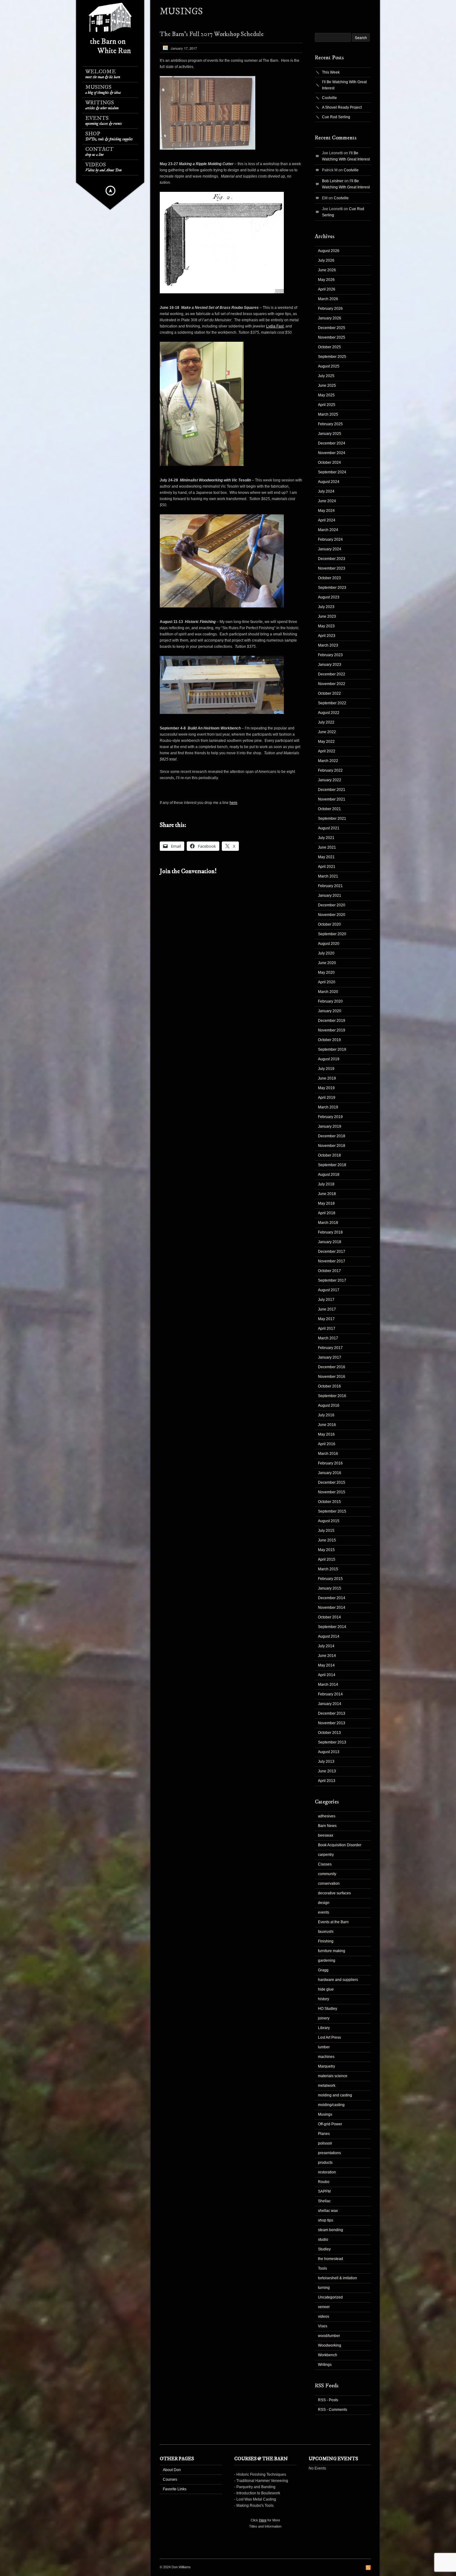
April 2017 (327, 1329)
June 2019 (327, 1078)
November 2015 (332, 1492)
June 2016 (327, 1425)
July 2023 (326, 607)
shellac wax (328, 2211)
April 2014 (327, 1675)
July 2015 (326, 1531)
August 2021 (329, 828)
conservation (329, 1884)
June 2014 (327, 1656)
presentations (329, 2153)
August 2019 (329, 1059)
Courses (170, 2479)
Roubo (324, 2182)
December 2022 (332, 674)
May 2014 (326, 1665)
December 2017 (332, 1252)
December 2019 (332, 1021)
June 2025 (327, 386)
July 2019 (326, 1069)
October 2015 (329, 1502)
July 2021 (326, 838)
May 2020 (326, 972)
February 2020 (330, 1001)
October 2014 (329, 1617)
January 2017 (330, 1357)
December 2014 (332, 1598)
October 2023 (329, 578)
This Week (331, 72)
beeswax (326, 1835)
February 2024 (330, 539)
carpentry (326, 1855)
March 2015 (328, 1569)
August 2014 (329, 1636)
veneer (324, 2307)
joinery (324, 2018)
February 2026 (330, 309)
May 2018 (326, 1203)
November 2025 (332, 337)
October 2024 (329, 462)
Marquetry (326, 2066)
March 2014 (328, 1685)
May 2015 (326, 1550)
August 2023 (329, 597)
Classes (325, 1864)
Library (324, 2028)
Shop (109, 136)
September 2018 (332, 1165)
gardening (327, 1960)
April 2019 (327, 1098)
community (327, 1874)
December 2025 (332, 328)
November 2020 (332, 915)
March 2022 (328, 761)
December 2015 (332, 1482)
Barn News (327, 1826)
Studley (324, 2249)
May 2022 (326, 742)
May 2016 (326, 1434)
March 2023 (328, 645)
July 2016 (326, 1415)
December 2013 (332, 1713)
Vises (323, 2326)
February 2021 (330, 886)
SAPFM (324, 2191)
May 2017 (326, 1319)
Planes (324, 2134)
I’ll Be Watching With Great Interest (344, 85)
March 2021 (328, 876)
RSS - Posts (328, 2400)
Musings (103, 90)
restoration (327, 2172)
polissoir (325, 2143)
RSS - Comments (333, 2410)
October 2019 (329, 1040)
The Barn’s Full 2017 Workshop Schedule (212, 34)
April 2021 (327, 867)
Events (104, 121)
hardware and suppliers (338, 1980)
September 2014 (332, 1627)
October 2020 (329, 924)
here (233, 803)
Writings (102, 105)
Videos (103, 167)
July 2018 (326, 1184)
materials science (333, 2076)
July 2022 (326, 722)
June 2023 (327, 616)
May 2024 (326, 511)
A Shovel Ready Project (342, 107)
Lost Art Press (329, 2037)
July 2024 (326, 491)
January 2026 (330, 318)
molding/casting (331, 2105)
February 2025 (330, 424)
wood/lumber (329, 2336)
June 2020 (327, 963)
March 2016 (328, 1454)
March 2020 (328, 992)
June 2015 (327, 1540)
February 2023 (330, 655)
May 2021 (326, 857)
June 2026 (327, 270)
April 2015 (327, 1559)
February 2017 (330, 1348)
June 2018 (327, 1194)
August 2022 (329, 713)
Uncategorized (330, 2297)
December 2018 (332, 1136)
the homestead (331, 2259)
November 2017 (332, 1261)
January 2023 (330, 665)
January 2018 (330, 1242)
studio (323, 2240)
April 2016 (327, 1444)
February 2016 (330, 1463)
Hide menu (110, 191)
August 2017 (329, 1290)
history (324, 1999)
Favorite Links (175, 2489)
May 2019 (326, 1088)
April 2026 (327, 289)
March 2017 (328, 1338)
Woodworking (330, 2345)
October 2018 (329, 1155)
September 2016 (332, 1396)
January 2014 (330, 1704)
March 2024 (328, 530)
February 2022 (330, 770)
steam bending (331, 2230)
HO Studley (328, 2009)
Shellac (324, 2201)
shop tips (326, 2220)
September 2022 (332, 703)
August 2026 (329, 251)
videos (324, 2317)
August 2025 (329, 366)
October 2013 (329, 1733)
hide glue (326, 1989)
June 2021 (327, 847)
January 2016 (330, 1473)
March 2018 (328, 1223)
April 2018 (327, 1213)
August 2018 (329, 1175)
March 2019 (328, 1107)
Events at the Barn (333, 1922)
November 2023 (332, 568)
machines (326, 2057)
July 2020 (326, 953)
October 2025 (329, 347)
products (325, 2163)
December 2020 (332, 905)
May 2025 (326, 395)
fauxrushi (326, 1932)
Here (263, 2520)
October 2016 (329, 1386)
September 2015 (332, 1511)
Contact (99, 152)
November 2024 (332, 453)
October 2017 (329, 1271)
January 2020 (330, 1011)
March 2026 (328, 299)
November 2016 (332, 1377)
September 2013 (332, 1742)
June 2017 (327, 1309)
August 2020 (329, 944)
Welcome (103, 74)
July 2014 (326, 1646)
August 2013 (329, 1752)
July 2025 (326, 376)
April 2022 (327, 751)
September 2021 (332, 819)
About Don (172, 2470)
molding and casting (335, 2095)
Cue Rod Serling (336, 117)
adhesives (327, 1816)
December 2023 (332, 559)
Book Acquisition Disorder (340, 1845)
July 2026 (326, 260)
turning (324, 2288)
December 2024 (332, 443)
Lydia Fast (275, 326)
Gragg (323, 1970)
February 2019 (330, 1117)
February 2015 (330, 1579)
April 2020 (327, 982)
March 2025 (328, 414)
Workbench (328, 2355)
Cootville (329, 98)
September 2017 (332, 1280)
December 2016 (332, 1367)
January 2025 (330, 434)
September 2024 (332, 472)
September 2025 (332, 357)
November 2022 (332, 684)
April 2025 (327, 405)
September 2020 (332, 934)
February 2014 (330, 1694)
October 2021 (329, 809)
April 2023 (327, 636)
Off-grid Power (330, 2124)
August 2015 (329, 1521)
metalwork (327, 2086)
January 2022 (330, 780)
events (324, 1912)
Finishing (326, 1941)
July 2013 (326, 1762)
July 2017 (326, 1300)
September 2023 (332, 588)
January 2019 (330, 1126)
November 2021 (332, 799)
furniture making (332, 1951)
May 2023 (326, 626)
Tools (322, 2268)
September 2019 (332, 1049)
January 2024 (330, 549)
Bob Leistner (333, 181)
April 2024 (327, 520)
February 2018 (330, 1232)
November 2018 (332, 1146)
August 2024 (329, 482)
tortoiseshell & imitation (338, 2278)
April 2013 (327, 1781)
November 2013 (332, 1723)
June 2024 (327, 501)
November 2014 (332, 1608)
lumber (324, 2047)
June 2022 (327, 732)
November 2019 (332, 1030)
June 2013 (327, 1771)
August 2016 (329, 1405)
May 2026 (326, 280)
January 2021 (330, 896)
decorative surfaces (334, 1893)
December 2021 (332, 790)
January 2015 (330, 1588)
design (324, 1903)
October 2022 (329, 693)
